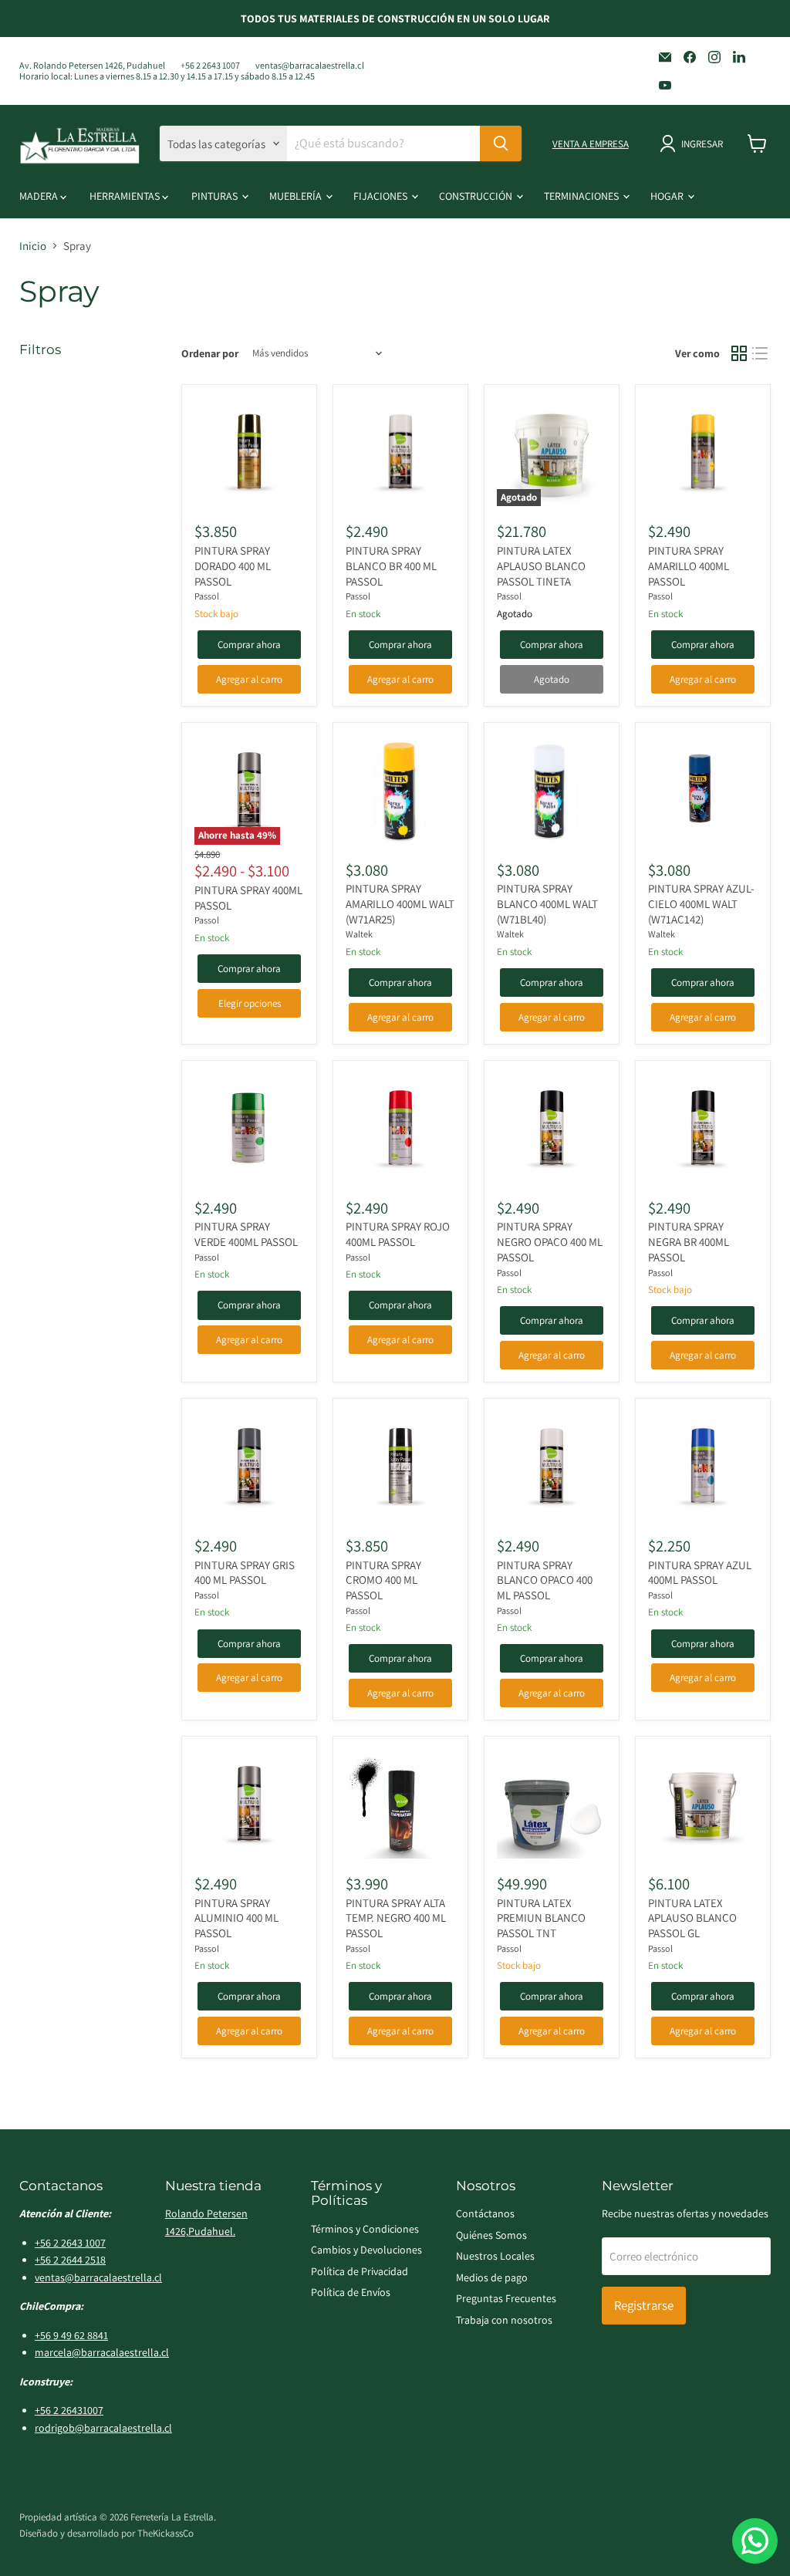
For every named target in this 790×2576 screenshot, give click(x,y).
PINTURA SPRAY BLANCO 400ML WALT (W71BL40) (547, 903)
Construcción (477, 196)
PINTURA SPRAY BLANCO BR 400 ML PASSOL (391, 566)
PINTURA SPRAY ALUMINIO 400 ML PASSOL (236, 1918)
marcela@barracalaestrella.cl (102, 2352)
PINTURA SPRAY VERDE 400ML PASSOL (246, 1234)
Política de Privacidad (360, 2271)
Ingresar (702, 144)
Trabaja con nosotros (504, 2320)
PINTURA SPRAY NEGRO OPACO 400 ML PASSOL (550, 1241)
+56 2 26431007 (69, 2410)
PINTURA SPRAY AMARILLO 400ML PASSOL (689, 566)
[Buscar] (501, 143)
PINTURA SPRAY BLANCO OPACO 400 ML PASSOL (545, 1580)
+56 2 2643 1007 (210, 66)
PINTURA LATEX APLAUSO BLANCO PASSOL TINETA (541, 566)
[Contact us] (755, 2541)
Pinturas (216, 196)
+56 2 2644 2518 (70, 2260)
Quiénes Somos (491, 2235)
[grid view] (739, 353)
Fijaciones (381, 196)
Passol (207, 596)
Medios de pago (492, 2277)
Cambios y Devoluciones (366, 2250)
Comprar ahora (249, 645)
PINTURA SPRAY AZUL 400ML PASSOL (700, 1573)
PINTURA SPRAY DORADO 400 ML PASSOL (233, 566)
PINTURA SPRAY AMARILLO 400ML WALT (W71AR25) (400, 903)
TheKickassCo (165, 2533)
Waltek (359, 934)
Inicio (33, 246)
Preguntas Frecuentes (506, 2298)
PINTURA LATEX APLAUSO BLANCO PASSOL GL (692, 1918)
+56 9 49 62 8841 (71, 2335)
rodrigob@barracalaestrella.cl (103, 2428)
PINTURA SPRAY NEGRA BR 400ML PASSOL (689, 1241)
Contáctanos (485, 2213)
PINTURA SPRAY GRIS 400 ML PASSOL (245, 1573)
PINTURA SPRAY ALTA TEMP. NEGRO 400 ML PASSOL (396, 1918)
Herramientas (126, 196)
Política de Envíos (351, 2292)
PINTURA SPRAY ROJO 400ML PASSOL (398, 1234)
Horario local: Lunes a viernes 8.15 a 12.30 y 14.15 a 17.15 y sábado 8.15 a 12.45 (167, 76)
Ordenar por (210, 353)
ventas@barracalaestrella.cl (310, 66)
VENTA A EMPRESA (591, 144)
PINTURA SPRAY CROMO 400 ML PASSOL (383, 1580)
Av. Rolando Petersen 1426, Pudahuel (92, 66)
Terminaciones (582, 196)
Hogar (668, 196)
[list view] (761, 353)
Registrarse (644, 2305)
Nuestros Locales (495, 2256)
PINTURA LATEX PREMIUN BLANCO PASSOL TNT (541, 1918)
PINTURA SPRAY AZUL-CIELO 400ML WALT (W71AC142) (701, 903)
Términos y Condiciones (365, 2229)
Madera (40, 196)
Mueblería (297, 196)
